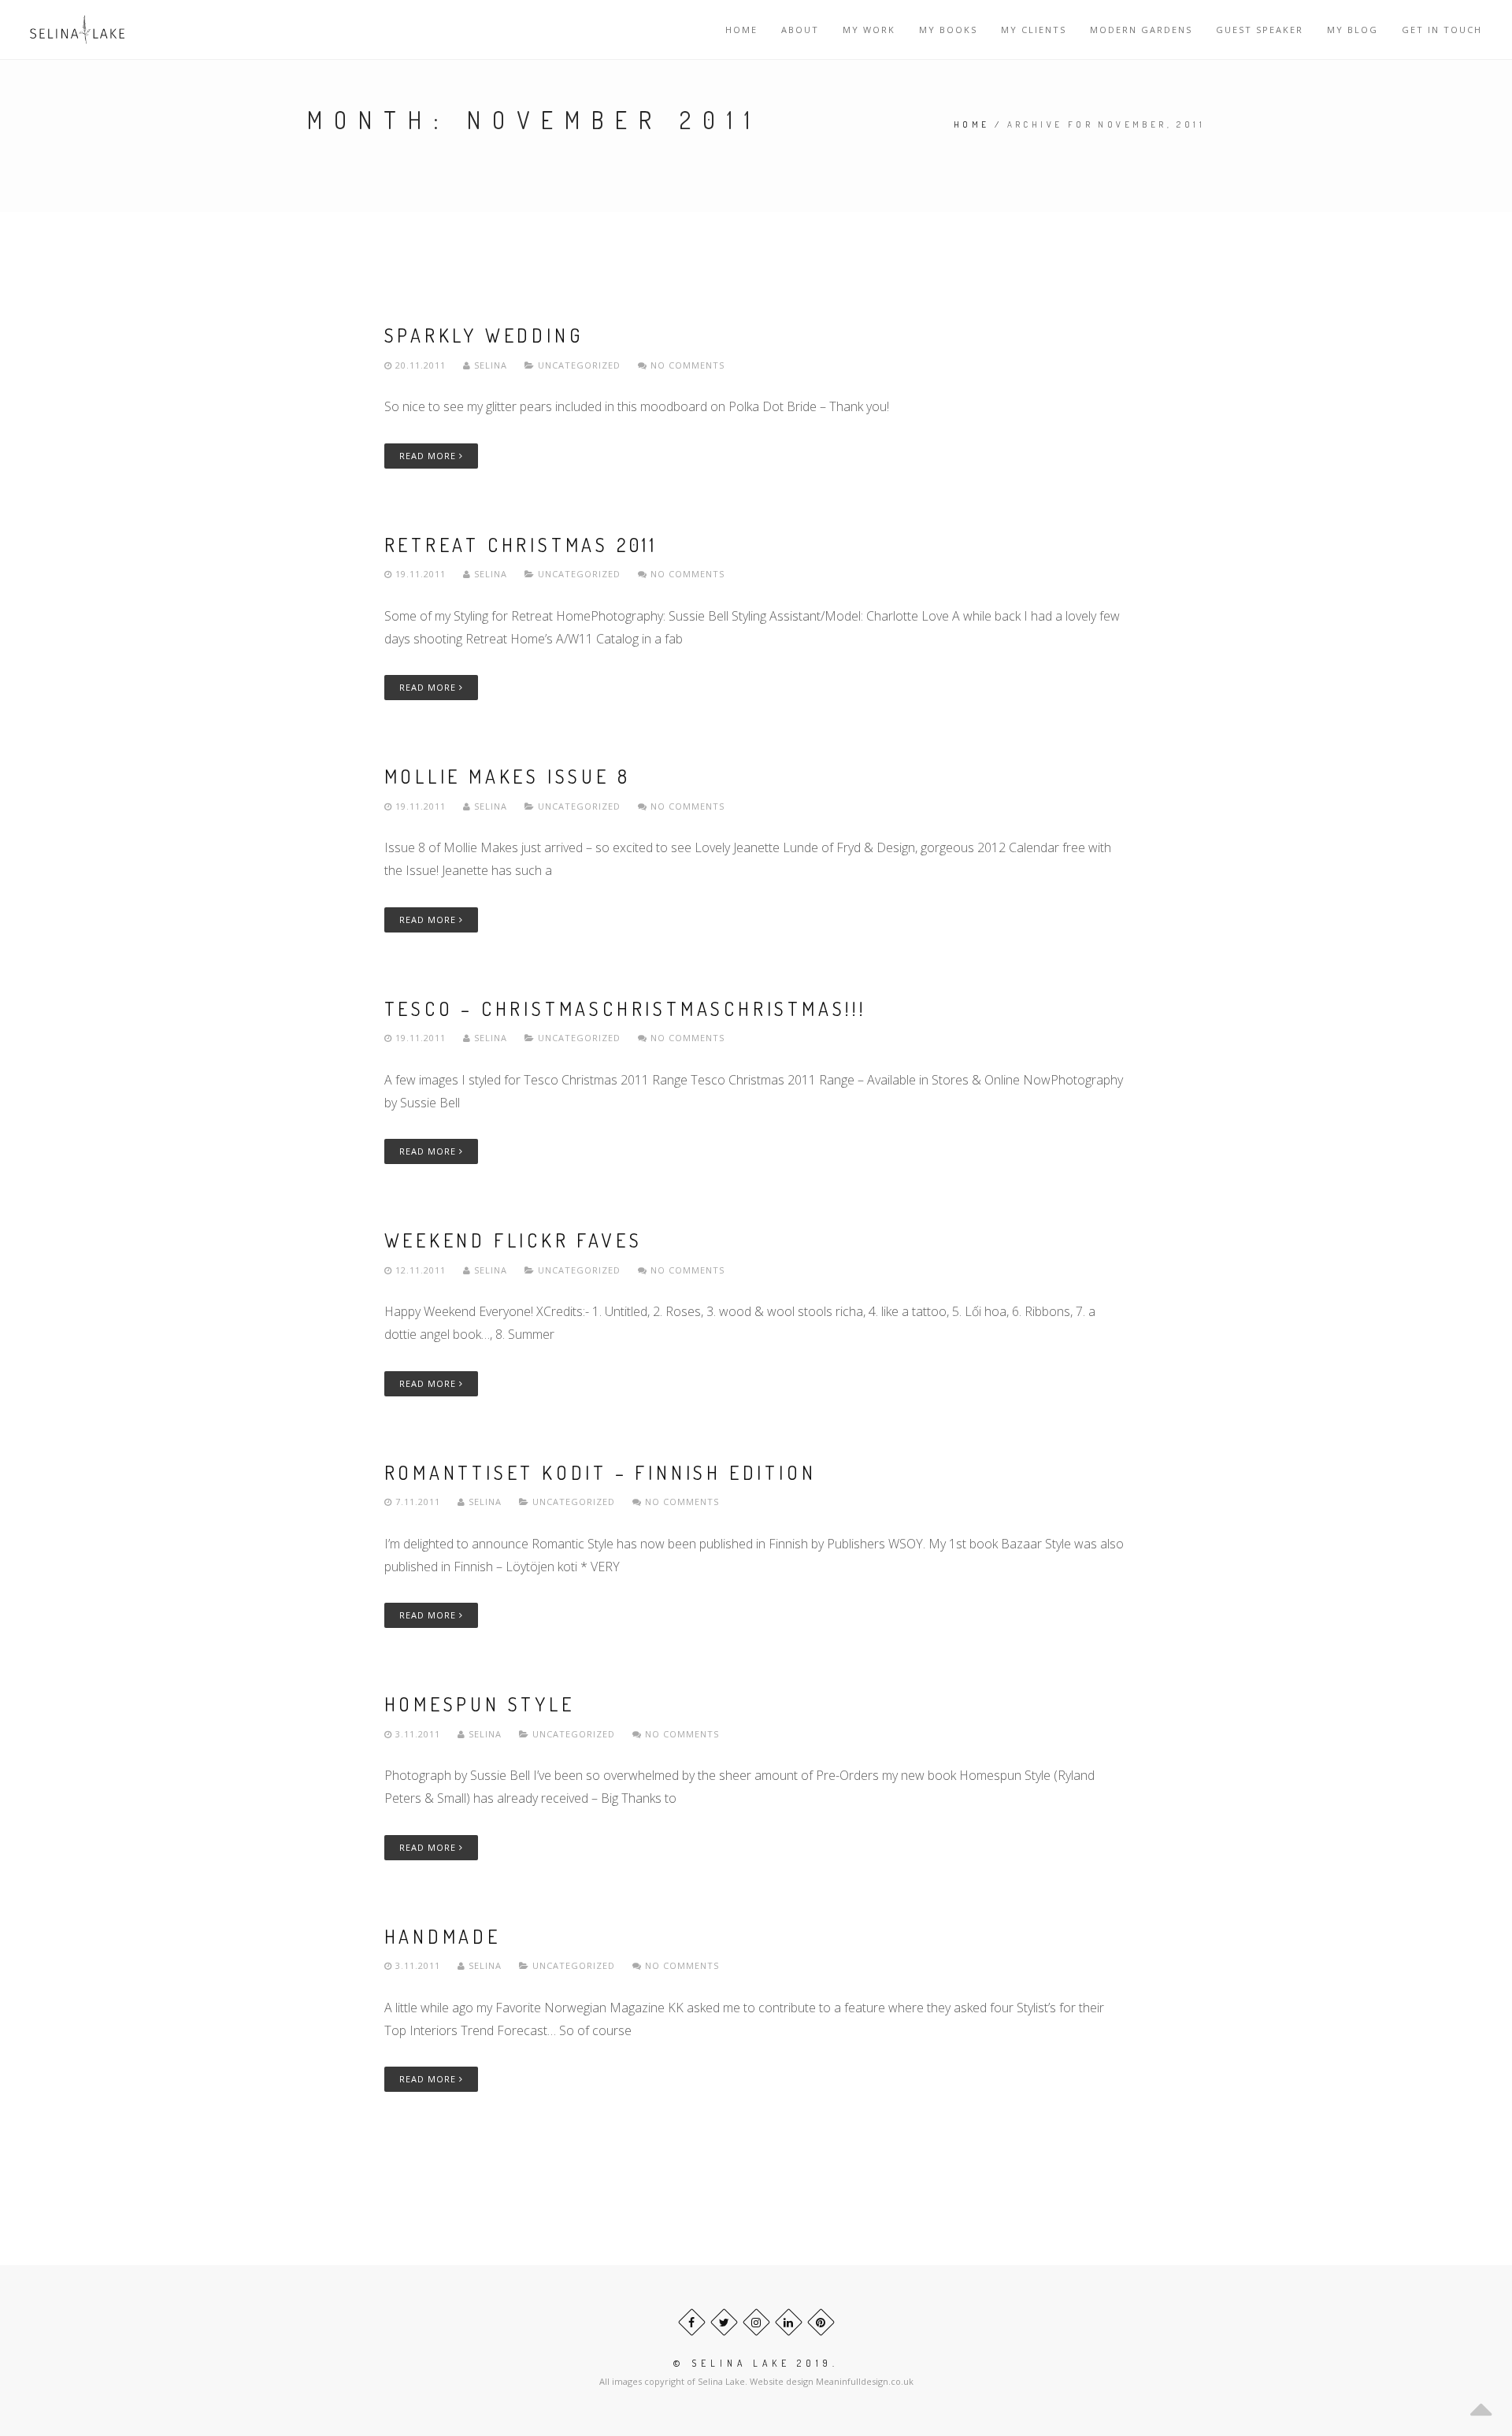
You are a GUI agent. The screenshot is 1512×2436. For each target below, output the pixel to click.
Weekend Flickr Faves (513, 1240)
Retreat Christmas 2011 (521, 545)
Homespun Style (480, 1704)
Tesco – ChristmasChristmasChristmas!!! (625, 1009)
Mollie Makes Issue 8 (508, 776)
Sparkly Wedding (484, 335)
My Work (869, 30)
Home (741, 30)
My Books (948, 30)
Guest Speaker (1260, 30)
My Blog (1353, 30)
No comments (686, 365)
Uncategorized (579, 365)
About (800, 30)
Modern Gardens (1141, 30)
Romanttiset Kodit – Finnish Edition (600, 1472)
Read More (429, 456)
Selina (491, 365)
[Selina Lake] (77, 30)
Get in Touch (1442, 30)
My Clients (1034, 30)
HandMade (443, 1936)
